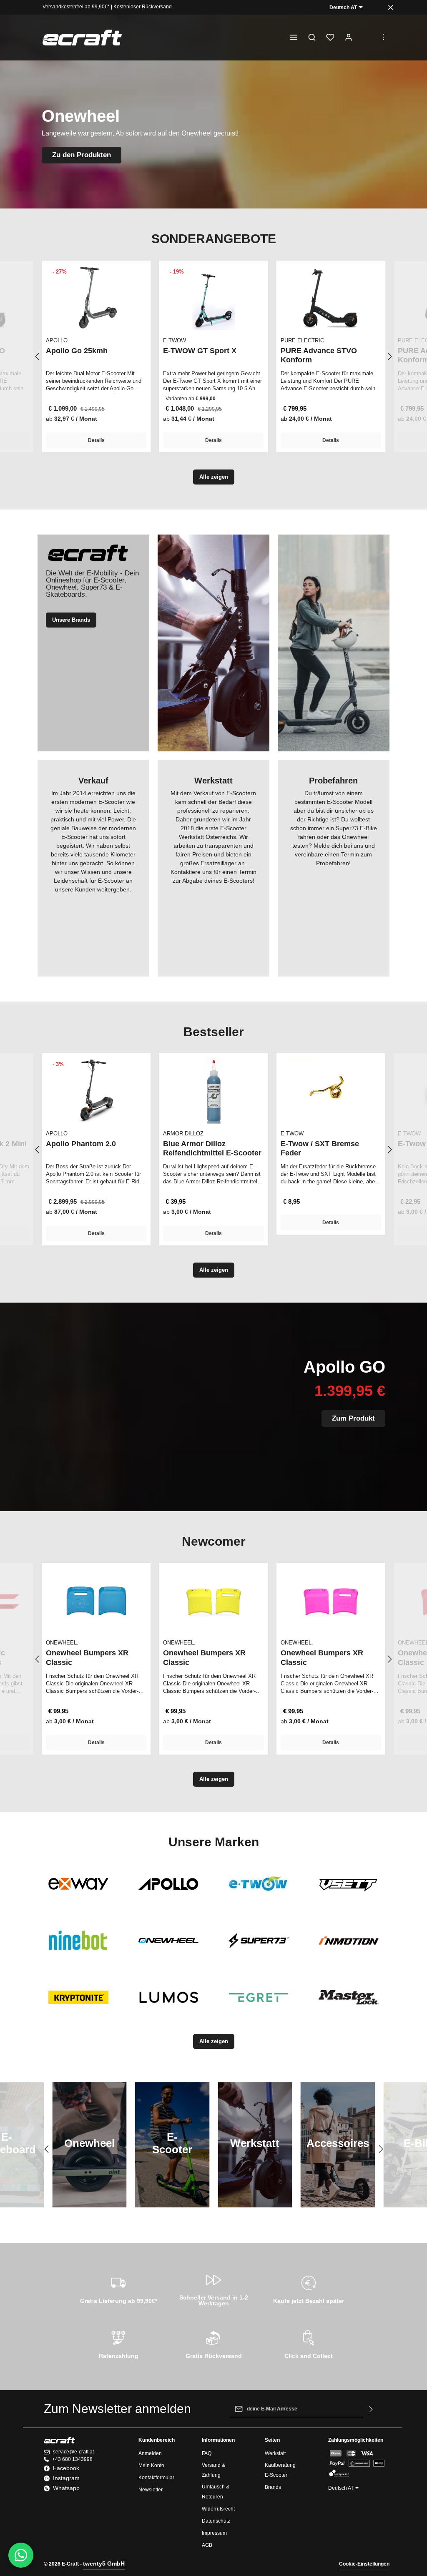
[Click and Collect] (309, 2343)
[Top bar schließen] (391, 7)
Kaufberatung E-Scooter (280, 2470)
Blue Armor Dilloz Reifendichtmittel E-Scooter (212, 1149)
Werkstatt (275, 2453)
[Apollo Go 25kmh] (96, 298)
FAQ (207, 2453)
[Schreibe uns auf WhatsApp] (21, 2555)
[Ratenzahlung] (118, 2343)
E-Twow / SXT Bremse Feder (320, 1149)
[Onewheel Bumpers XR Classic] (96, 1600)
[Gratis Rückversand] (213, 2343)
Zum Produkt (353, 1418)
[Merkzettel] (330, 38)
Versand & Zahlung (213, 2470)
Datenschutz (216, 2521)
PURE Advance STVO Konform (319, 355)
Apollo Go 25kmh (77, 351)
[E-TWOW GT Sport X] (213, 298)
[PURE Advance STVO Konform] (331, 298)
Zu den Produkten (82, 155)
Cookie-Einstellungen (364, 2564)
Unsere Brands (71, 620)
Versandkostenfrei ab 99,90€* (76, 7)
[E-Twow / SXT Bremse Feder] (331, 1090)
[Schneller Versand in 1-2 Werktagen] (213, 2288)
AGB (207, 2545)
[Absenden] (371, 2409)
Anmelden (150, 2453)
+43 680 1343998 (72, 2459)
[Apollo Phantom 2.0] (96, 1090)
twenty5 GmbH (104, 2563)
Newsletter (151, 2490)
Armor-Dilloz (183, 1134)
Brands (273, 2487)
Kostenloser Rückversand (143, 7)
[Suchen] (312, 38)
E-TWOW (175, 340)
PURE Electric (302, 340)
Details (96, 440)
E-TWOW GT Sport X (200, 351)
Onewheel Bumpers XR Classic (87, 1658)
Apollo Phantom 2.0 (81, 1144)
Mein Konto (151, 2466)
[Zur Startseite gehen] (82, 38)
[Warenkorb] (367, 38)
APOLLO (57, 340)
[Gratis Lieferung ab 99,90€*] (118, 2288)
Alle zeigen (214, 477)
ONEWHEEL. (62, 1643)
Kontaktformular (156, 2478)
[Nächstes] (389, 357)
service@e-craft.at (73, 2452)
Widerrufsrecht (218, 2509)
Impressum (214, 2533)
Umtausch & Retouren (216, 2492)
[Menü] (294, 38)
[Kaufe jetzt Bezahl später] (309, 2288)
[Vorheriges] (38, 357)
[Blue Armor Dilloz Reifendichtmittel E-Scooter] (213, 1090)
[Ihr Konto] (349, 38)
